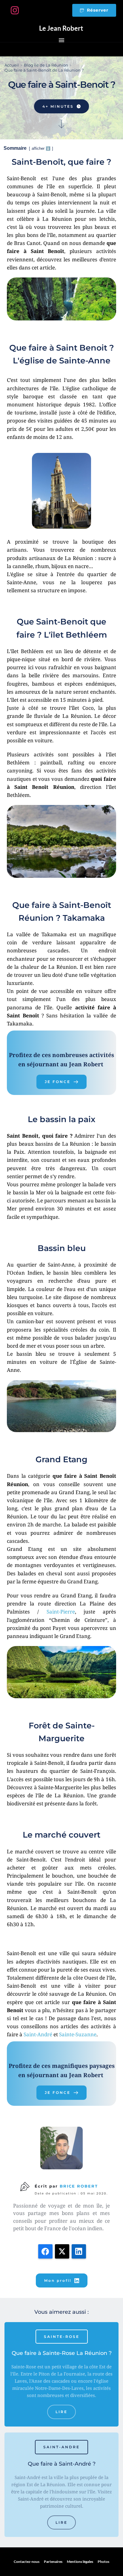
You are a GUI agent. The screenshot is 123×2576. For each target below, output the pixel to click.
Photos (103, 2562)
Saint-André (38, 2034)
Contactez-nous (27, 2562)
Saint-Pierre (61, 1612)
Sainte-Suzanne (78, 2034)
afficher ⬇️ (42, 148)
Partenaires (53, 2562)
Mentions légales (80, 2562)
